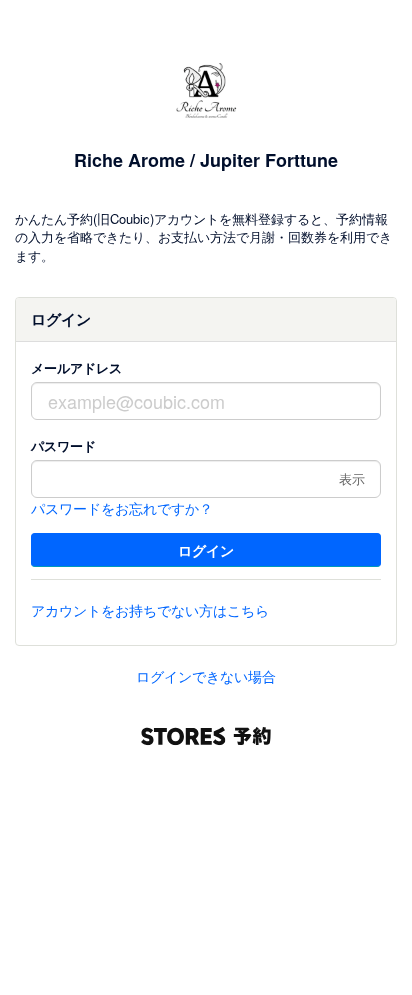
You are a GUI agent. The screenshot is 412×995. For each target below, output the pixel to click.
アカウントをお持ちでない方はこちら (150, 610)
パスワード (63, 445)
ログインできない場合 (206, 676)
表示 (352, 478)
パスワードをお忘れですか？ (122, 508)
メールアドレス (76, 367)
